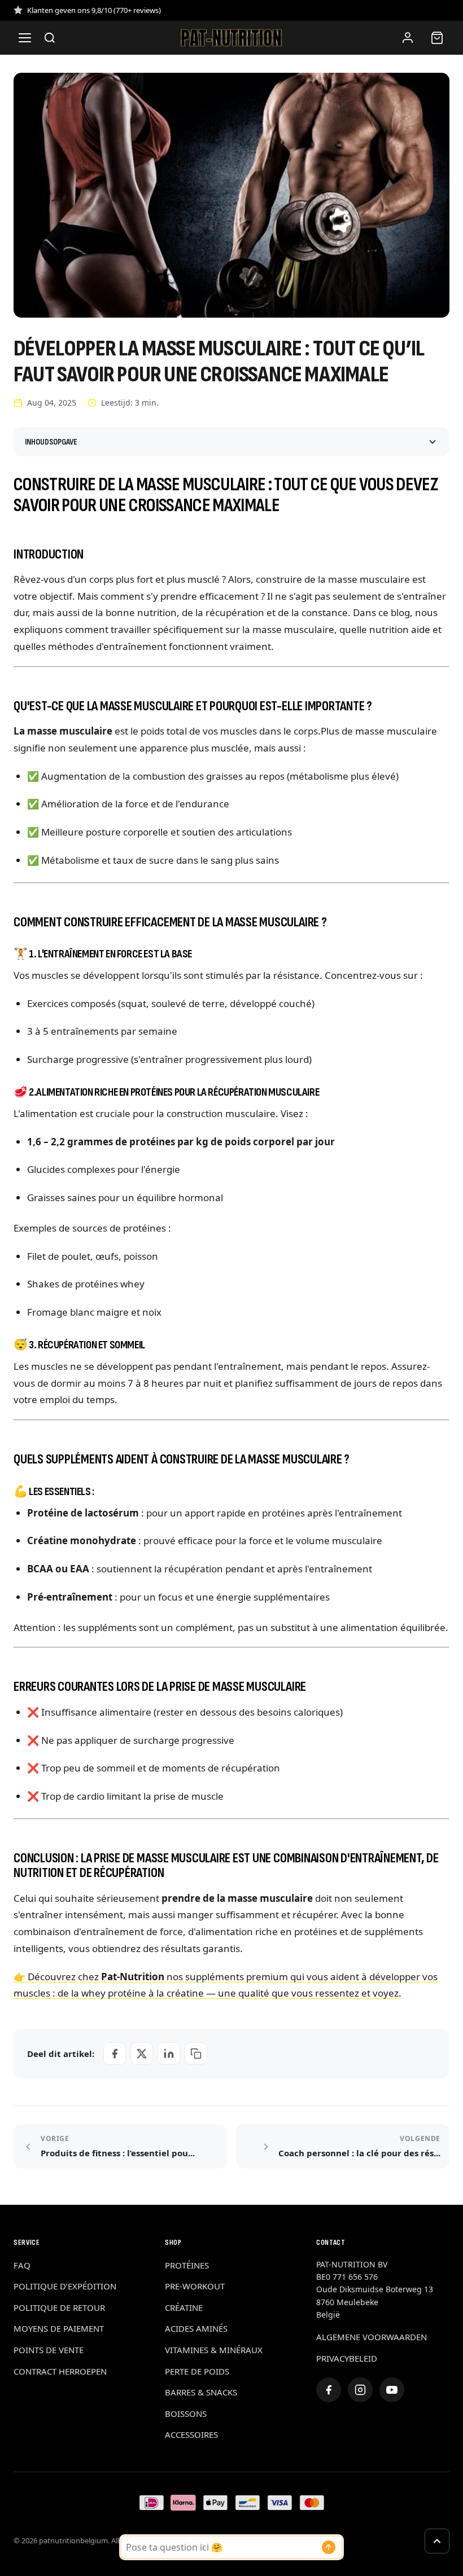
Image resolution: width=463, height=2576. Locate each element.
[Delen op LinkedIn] (169, 2054)
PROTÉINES (187, 2265)
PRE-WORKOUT (195, 2286)
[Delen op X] (142, 2054)
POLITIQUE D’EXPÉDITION (65, 2286)
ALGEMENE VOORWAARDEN (372, 2337)
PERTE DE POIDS (197, 2371)
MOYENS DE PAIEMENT (59, 2328)
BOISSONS (186, 2414)
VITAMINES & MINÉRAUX (214, 2350)
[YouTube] (392, 2390)
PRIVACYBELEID (347, 2358)
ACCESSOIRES (191, 2434)
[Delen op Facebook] (115, 2054)
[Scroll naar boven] (437, 2541)
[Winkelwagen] (437, 38)
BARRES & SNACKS (201, 2392)
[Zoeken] (50, 38)
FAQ (22, 2265)
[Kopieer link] (196, 2054)
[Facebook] (329, 2390)
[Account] (408, 38)
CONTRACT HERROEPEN (60, 2371)
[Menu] (25, 38)
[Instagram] (360, 2390)
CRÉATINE (184, 2307)
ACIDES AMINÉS (196, 2328)
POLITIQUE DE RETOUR (59, 2307)
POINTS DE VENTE (49, 2350)
